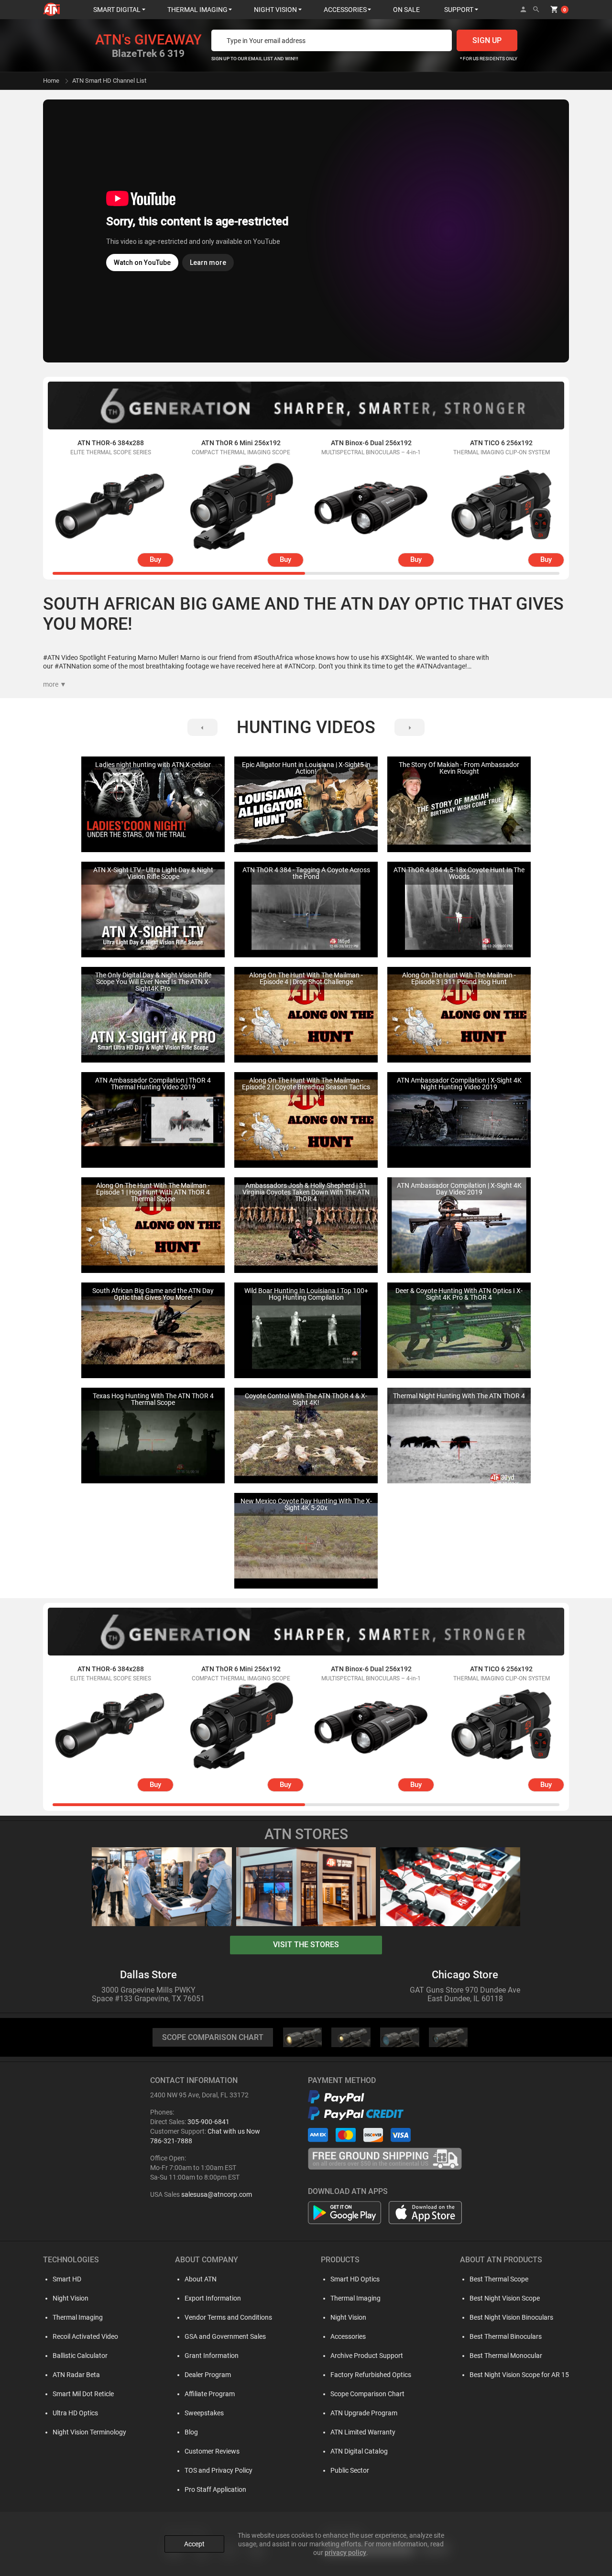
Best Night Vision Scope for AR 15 (519, 2375)
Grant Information (212, 2356)
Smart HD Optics (355, 2279)
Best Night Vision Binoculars (511, 2317)
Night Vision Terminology (89, 2432)
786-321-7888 (171, 2141)
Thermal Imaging (78, 2317)
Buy (155, 559)
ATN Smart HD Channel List (109, 81)
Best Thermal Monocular (506, 2356)
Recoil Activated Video (85, 2336)
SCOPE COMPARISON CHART (213, 2037)
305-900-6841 (208, 2122)
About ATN (201, 2279)
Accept (194, 2544)
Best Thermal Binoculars (506, 2336)
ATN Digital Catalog (359, 2451)
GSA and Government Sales (225, 2336)
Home (51, 81)
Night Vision (71, 2298)
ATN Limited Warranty (363, 2432)
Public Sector (350, 2470)
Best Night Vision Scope (505, 2298)
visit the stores (306, 1945)
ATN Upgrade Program (364, 2413)
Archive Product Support (367, 2356)
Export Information (213, 2298)
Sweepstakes (204, 2413)
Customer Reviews (212, 2451)
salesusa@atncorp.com (217, 2194)
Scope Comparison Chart (367, 2394)
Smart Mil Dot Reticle (83, 2394)
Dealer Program (208, 2375)
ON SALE (406, 10)
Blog (191, 2432)
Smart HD (67, 2279)
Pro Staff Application (215, 2489)
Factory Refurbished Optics (371, 2375)
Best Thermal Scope (499, 2279)
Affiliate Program (210, 2394)
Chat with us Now (234, 2131)
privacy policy (345, 2553)
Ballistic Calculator (80, 2356)
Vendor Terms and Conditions (228, 2317)
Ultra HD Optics (75, 2413)
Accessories (348, 2336)
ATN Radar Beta (76, 2375)
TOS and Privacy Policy (219, 2470)
